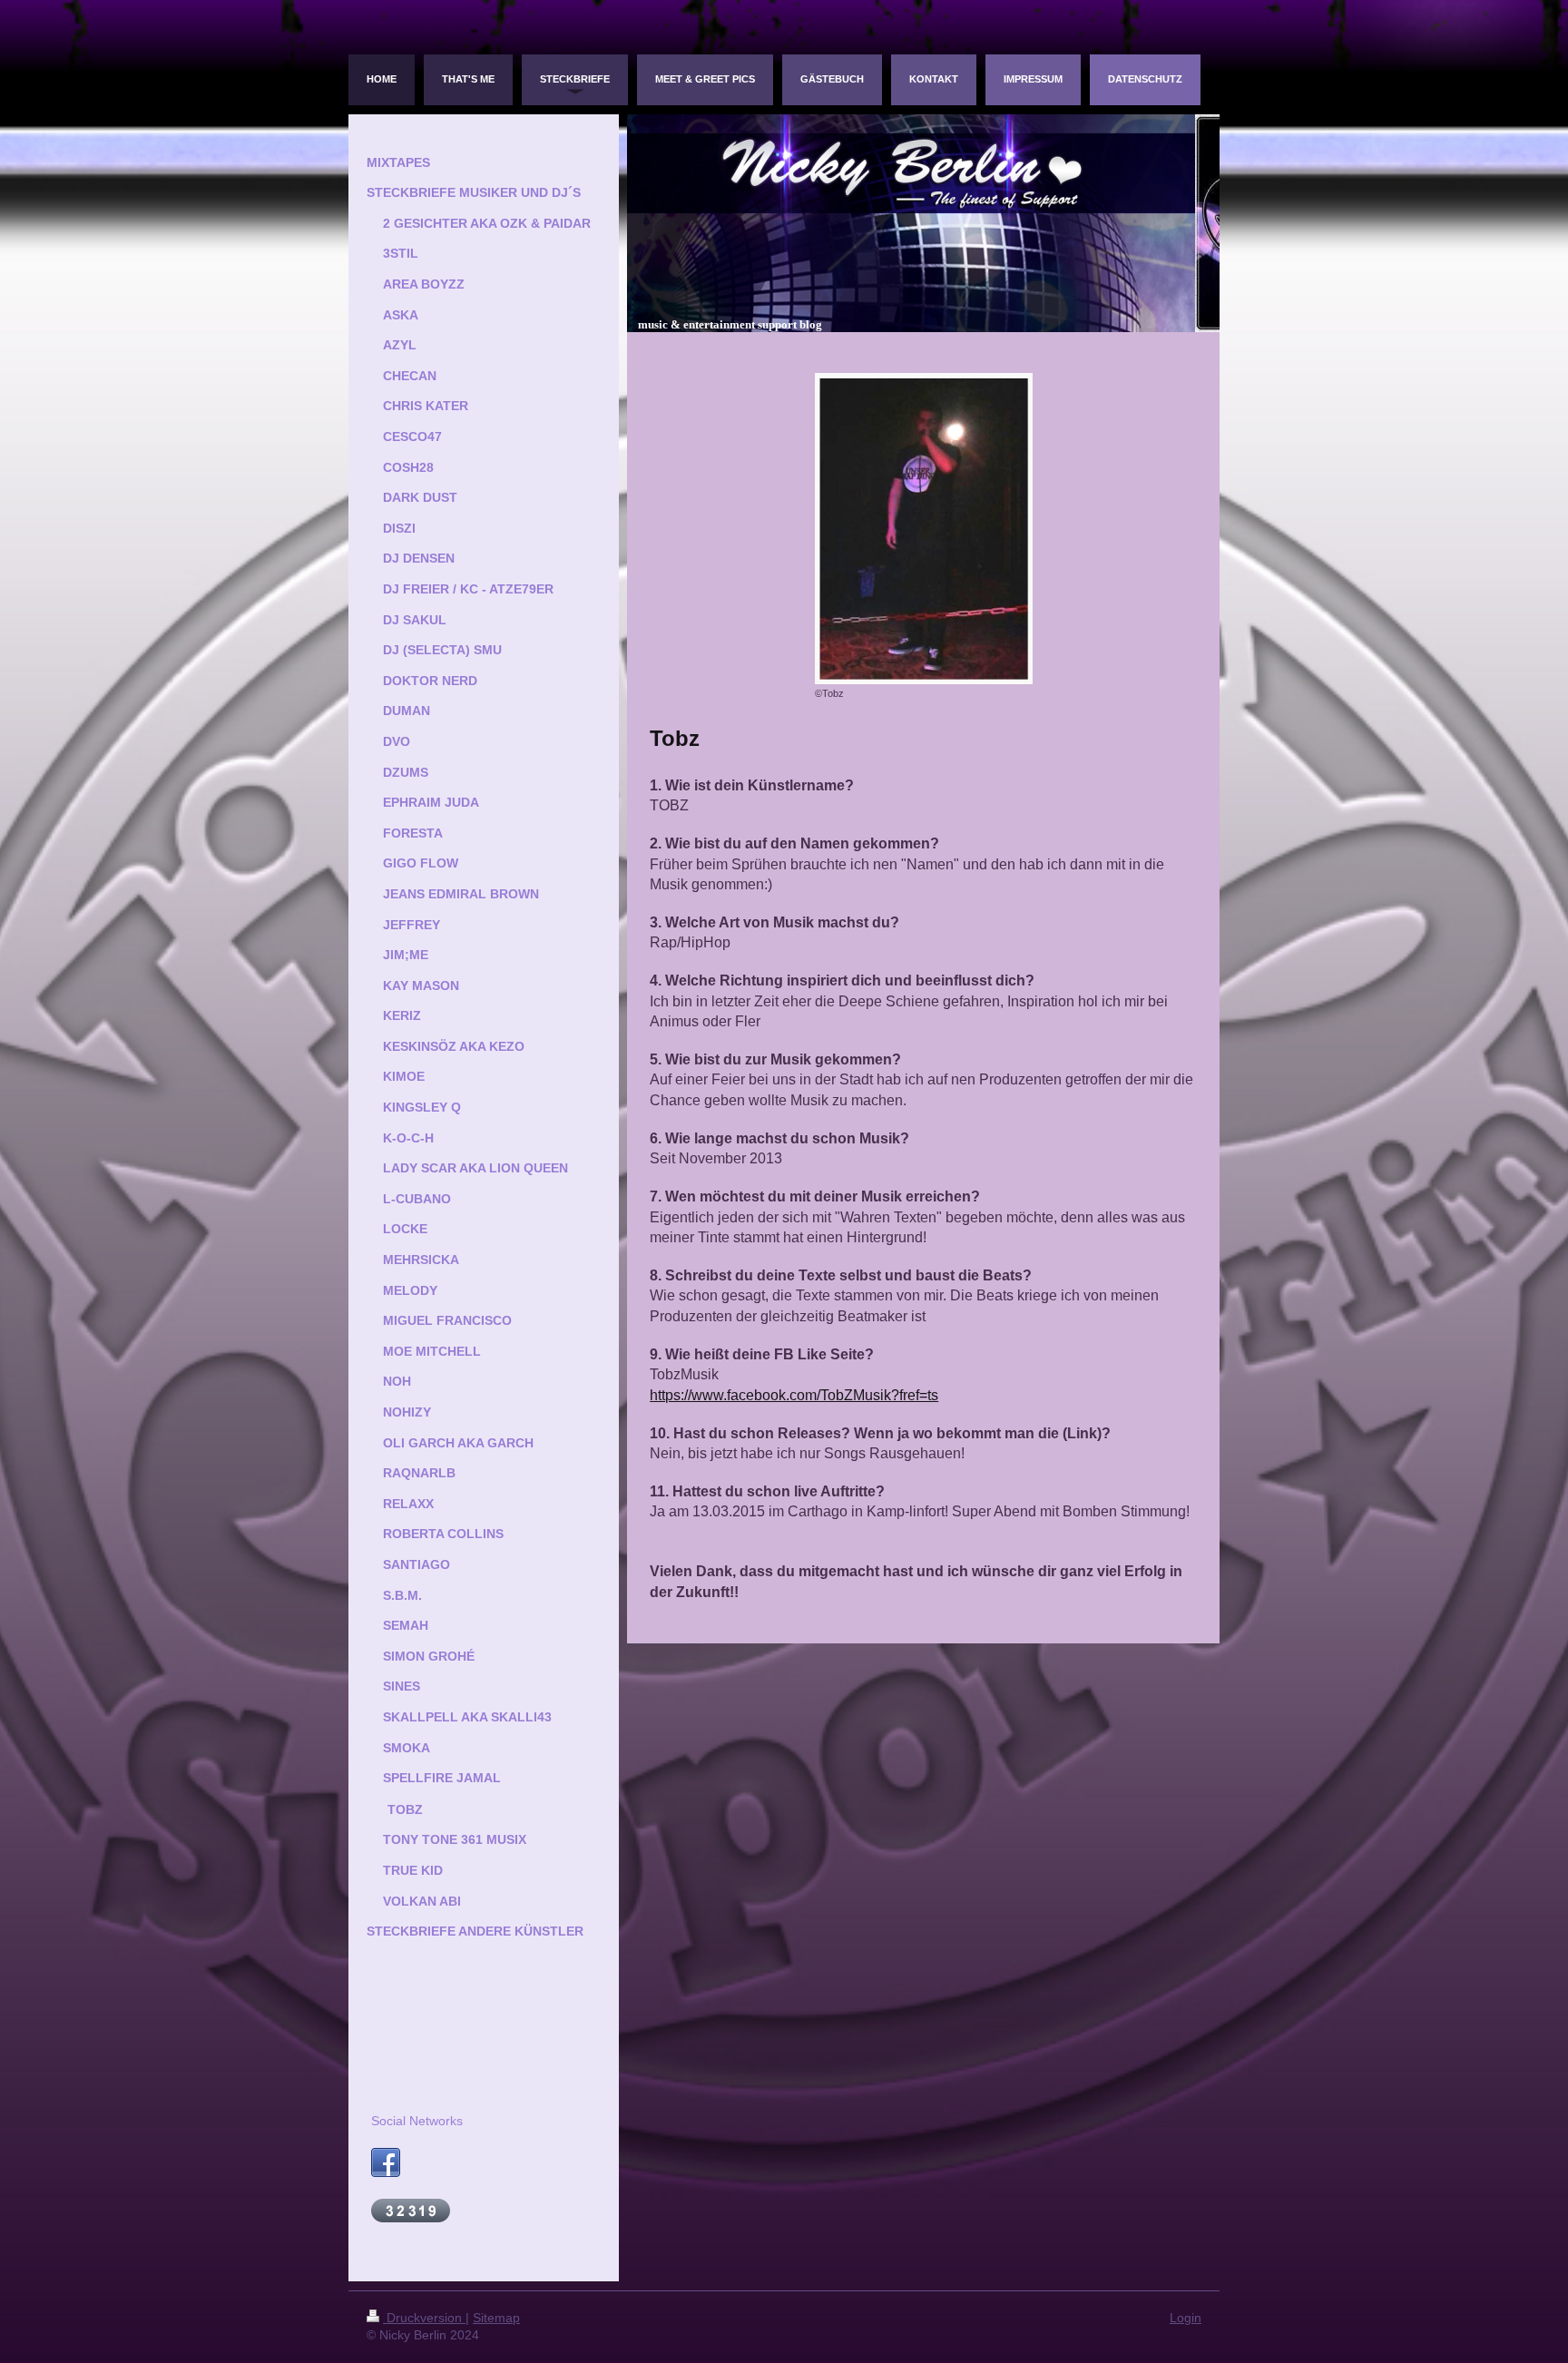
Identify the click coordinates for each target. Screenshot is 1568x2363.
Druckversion (424, 2318)
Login (1186, 2318)
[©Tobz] (924, 529)
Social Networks (417, 2121)
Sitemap (496, 2318)
